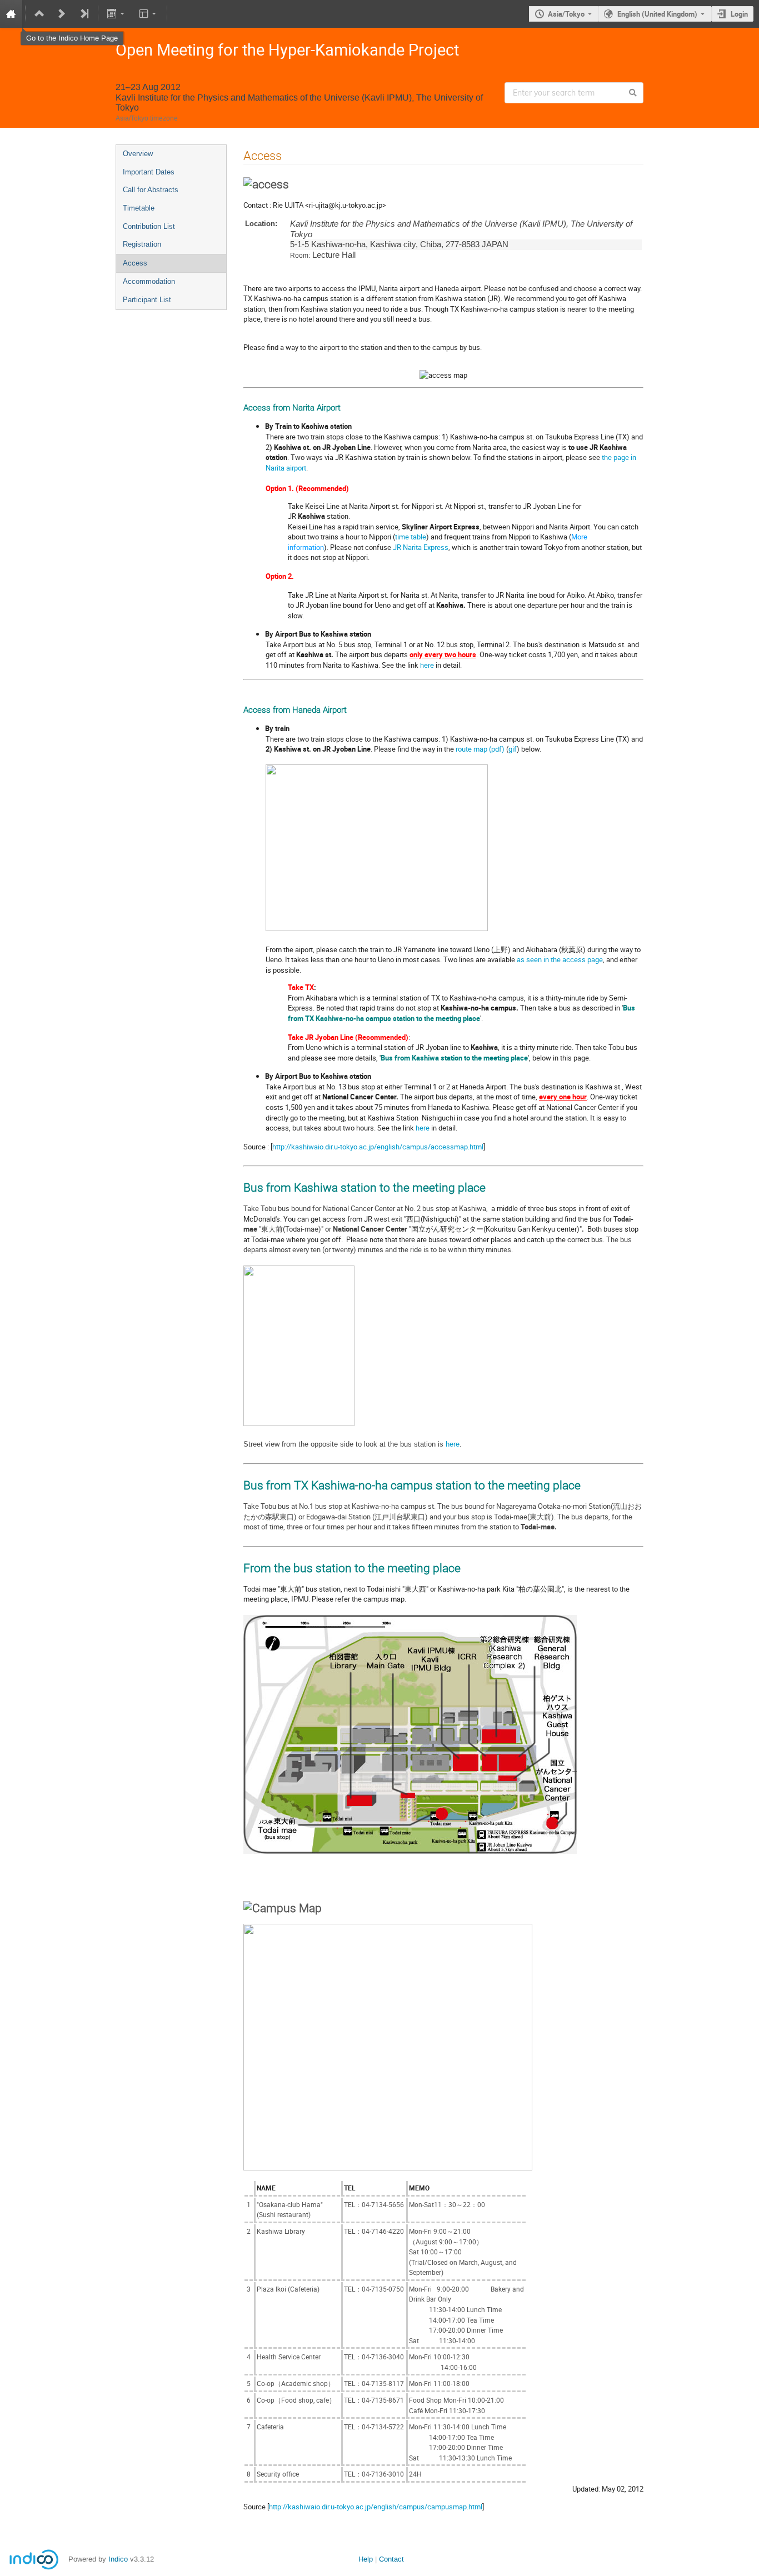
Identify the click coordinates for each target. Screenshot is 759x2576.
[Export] (117, 14)
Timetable (139, 208)
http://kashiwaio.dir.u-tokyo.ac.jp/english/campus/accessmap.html (378, 1147)
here (427, 665)
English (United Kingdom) (657, 14)
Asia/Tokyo (566, 14)
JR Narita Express (421, 547)
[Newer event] (62, 14)
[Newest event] (84, 14)
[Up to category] (39, 14)
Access (135, 263)
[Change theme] (148, 14)
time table (411, 537)
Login (739, 14)
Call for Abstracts (151, 190)
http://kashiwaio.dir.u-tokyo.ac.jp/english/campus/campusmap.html (376, 2507)
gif (513, 749)
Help (366, 2559)
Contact (391, 2559)
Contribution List (149, 226)
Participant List (147, 300)
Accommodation (149, 281)
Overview (138, 154)
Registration (142, 244)
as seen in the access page (560, 959)
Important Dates (149, 172)
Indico (118, 2559)
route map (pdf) (480, 749)
